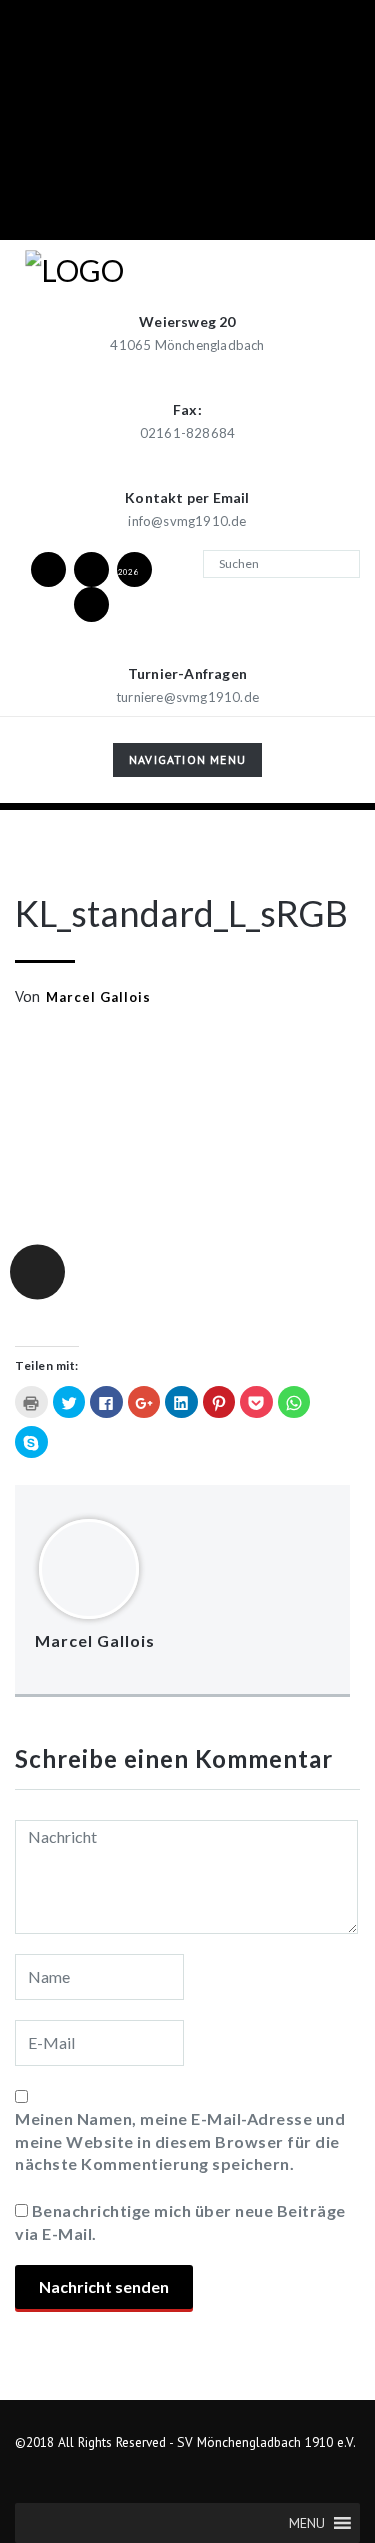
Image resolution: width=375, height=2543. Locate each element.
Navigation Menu (187, 763)
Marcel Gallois (98, 997)
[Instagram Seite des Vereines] (91, 568)
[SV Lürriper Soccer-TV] (91, 603)
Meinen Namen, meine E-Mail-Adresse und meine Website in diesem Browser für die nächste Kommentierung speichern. (180, 2141)
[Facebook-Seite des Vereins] (48, 568)
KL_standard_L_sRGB (181, 913)
